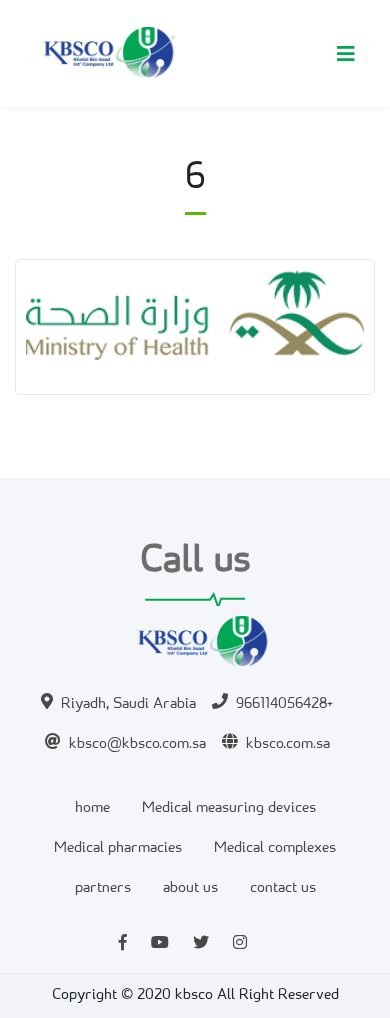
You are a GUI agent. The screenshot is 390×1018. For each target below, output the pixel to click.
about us (190, 888)
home (92, 808)
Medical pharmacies (118, 848)
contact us (283, 888)
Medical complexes (275, 848)
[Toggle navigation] (346, 54)
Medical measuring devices (229, 808)
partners (103, 888)
